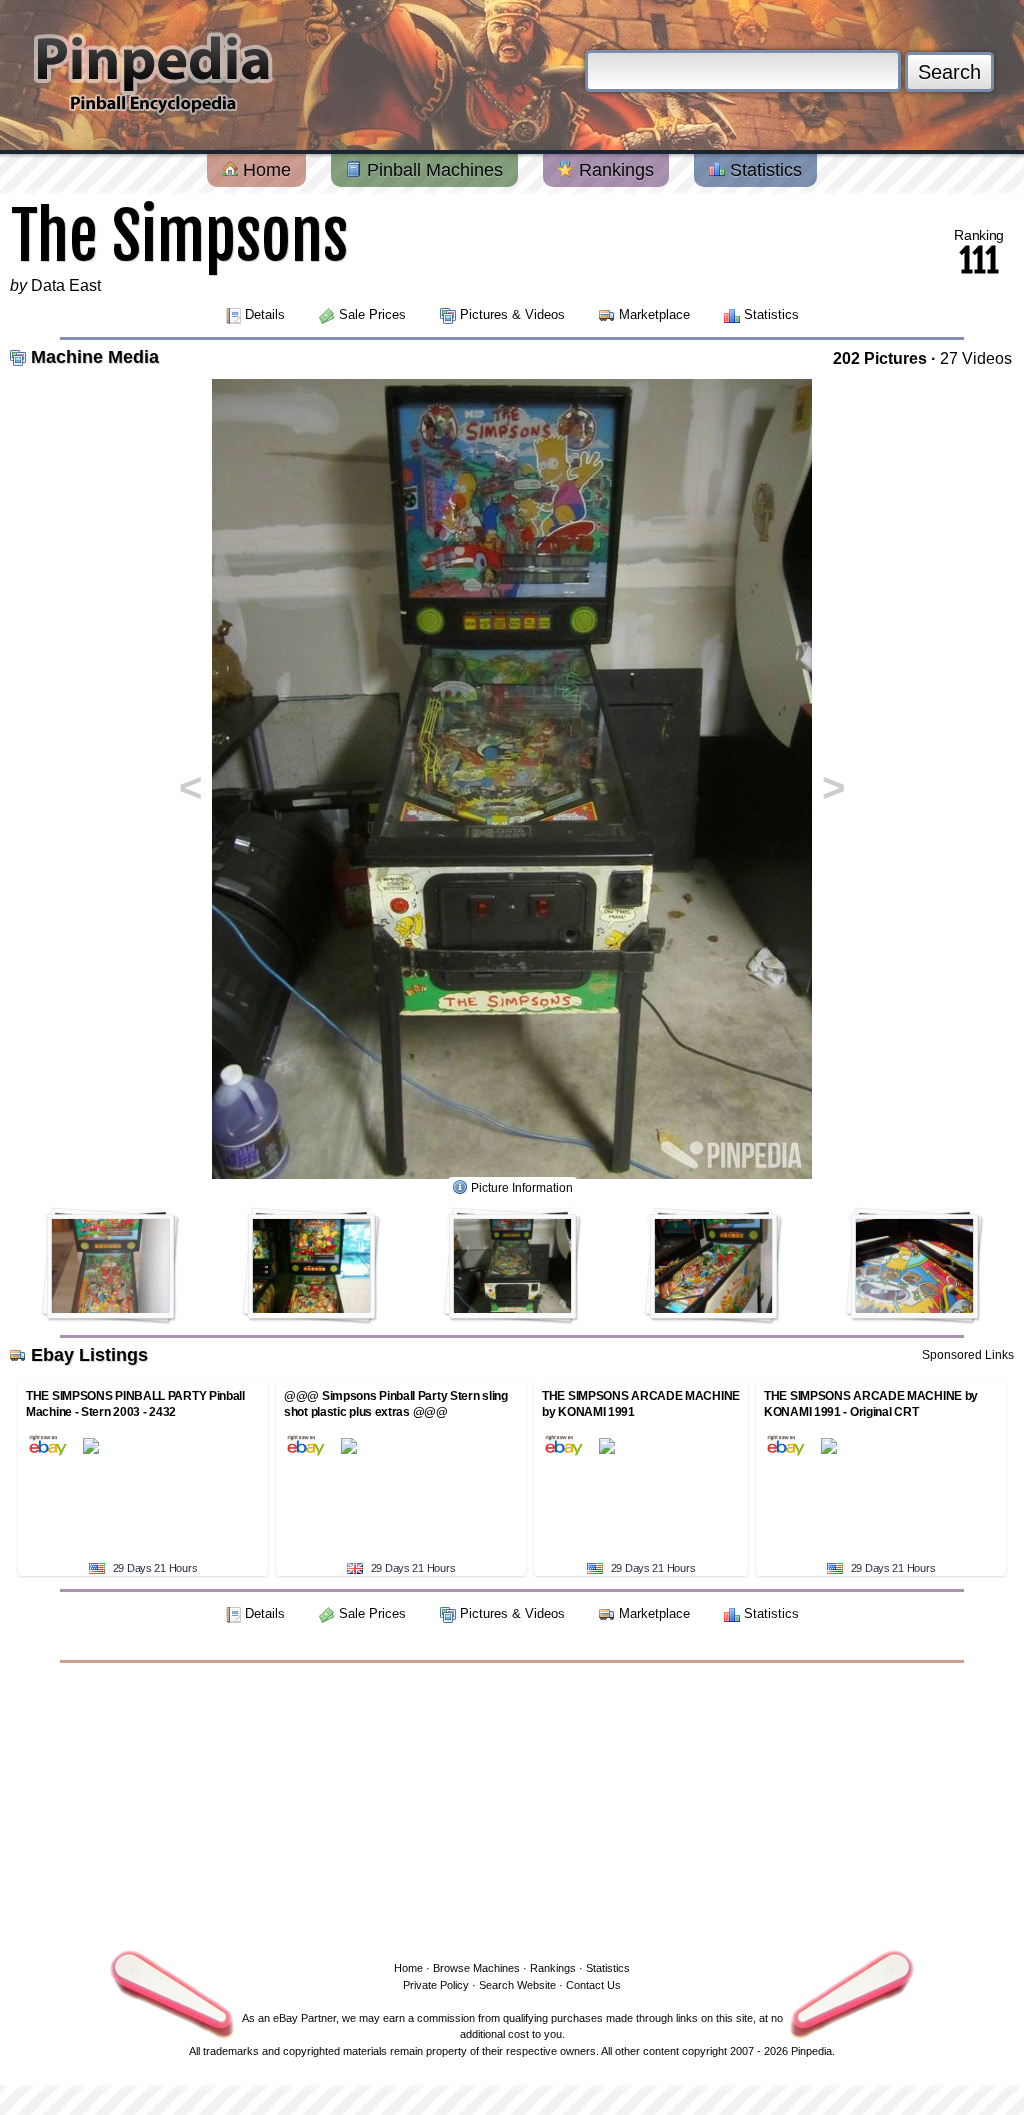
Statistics (763, 170)
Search (949, 72)
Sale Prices (372, 314)
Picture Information (522, 1188)
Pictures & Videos (512, 314)
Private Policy (436, 1985)
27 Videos (976, 358)
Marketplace (654, 314)
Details (265, 314)
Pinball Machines (432, 170)
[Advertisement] (512, 1808)
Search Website (517, 1985)
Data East (66, 285)
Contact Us (593, 1985)
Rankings (614, 170)
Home (264, 170)
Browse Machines (476, 1968)
